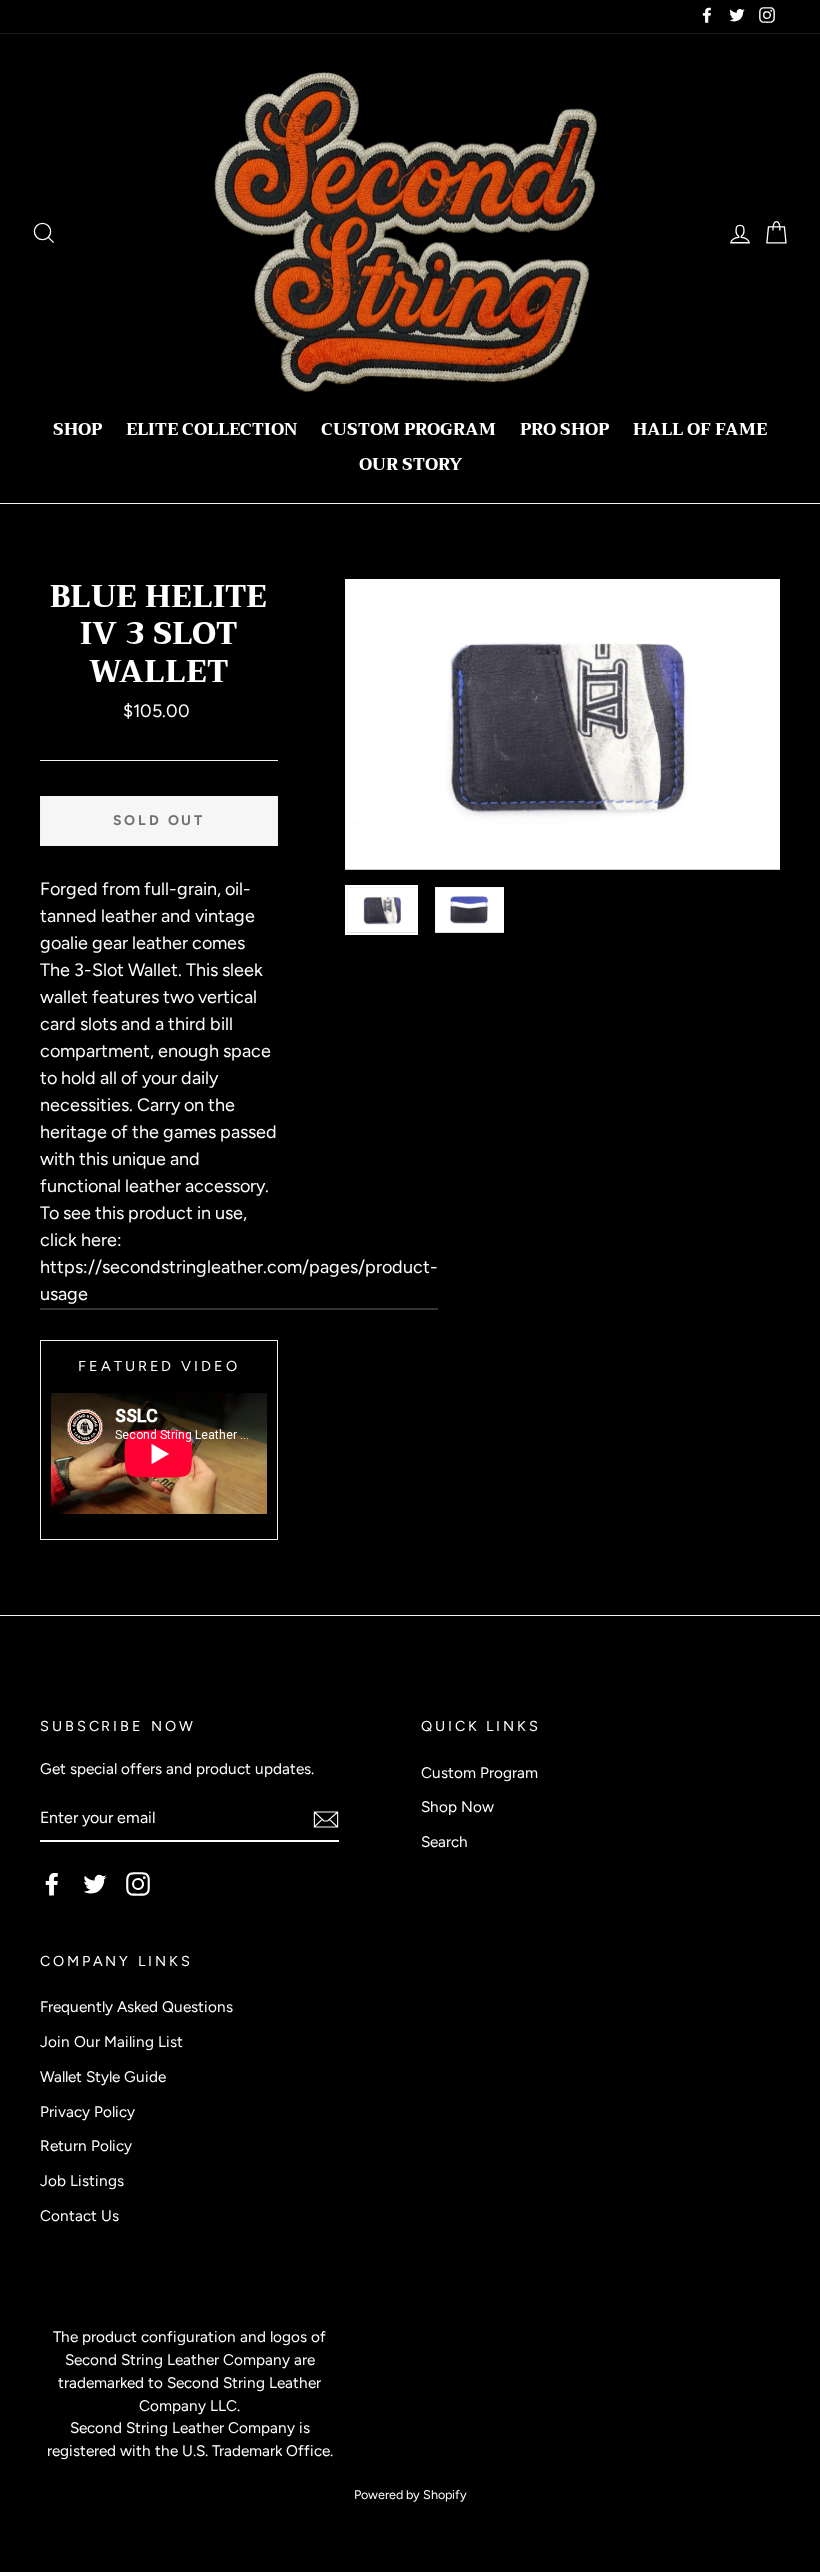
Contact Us (79, 2215)
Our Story (410, 464)
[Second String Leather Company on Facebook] (52, 1884)
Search (444, 1841)
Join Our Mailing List (111, 2041)
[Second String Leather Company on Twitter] (95, 1884)
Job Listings (82, 2180)
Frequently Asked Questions (136, 2006)
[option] (563, 724)
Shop (77, 429)
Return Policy (86, 2145)
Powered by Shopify (410, 2494)
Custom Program (408, 429)
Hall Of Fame (700, 429)
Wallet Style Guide (103, 2076)
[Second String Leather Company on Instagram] (138, 1884)
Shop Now (457, 1806)
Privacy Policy (87, 2111)
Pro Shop (564, 429)
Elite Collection (211, 429)
